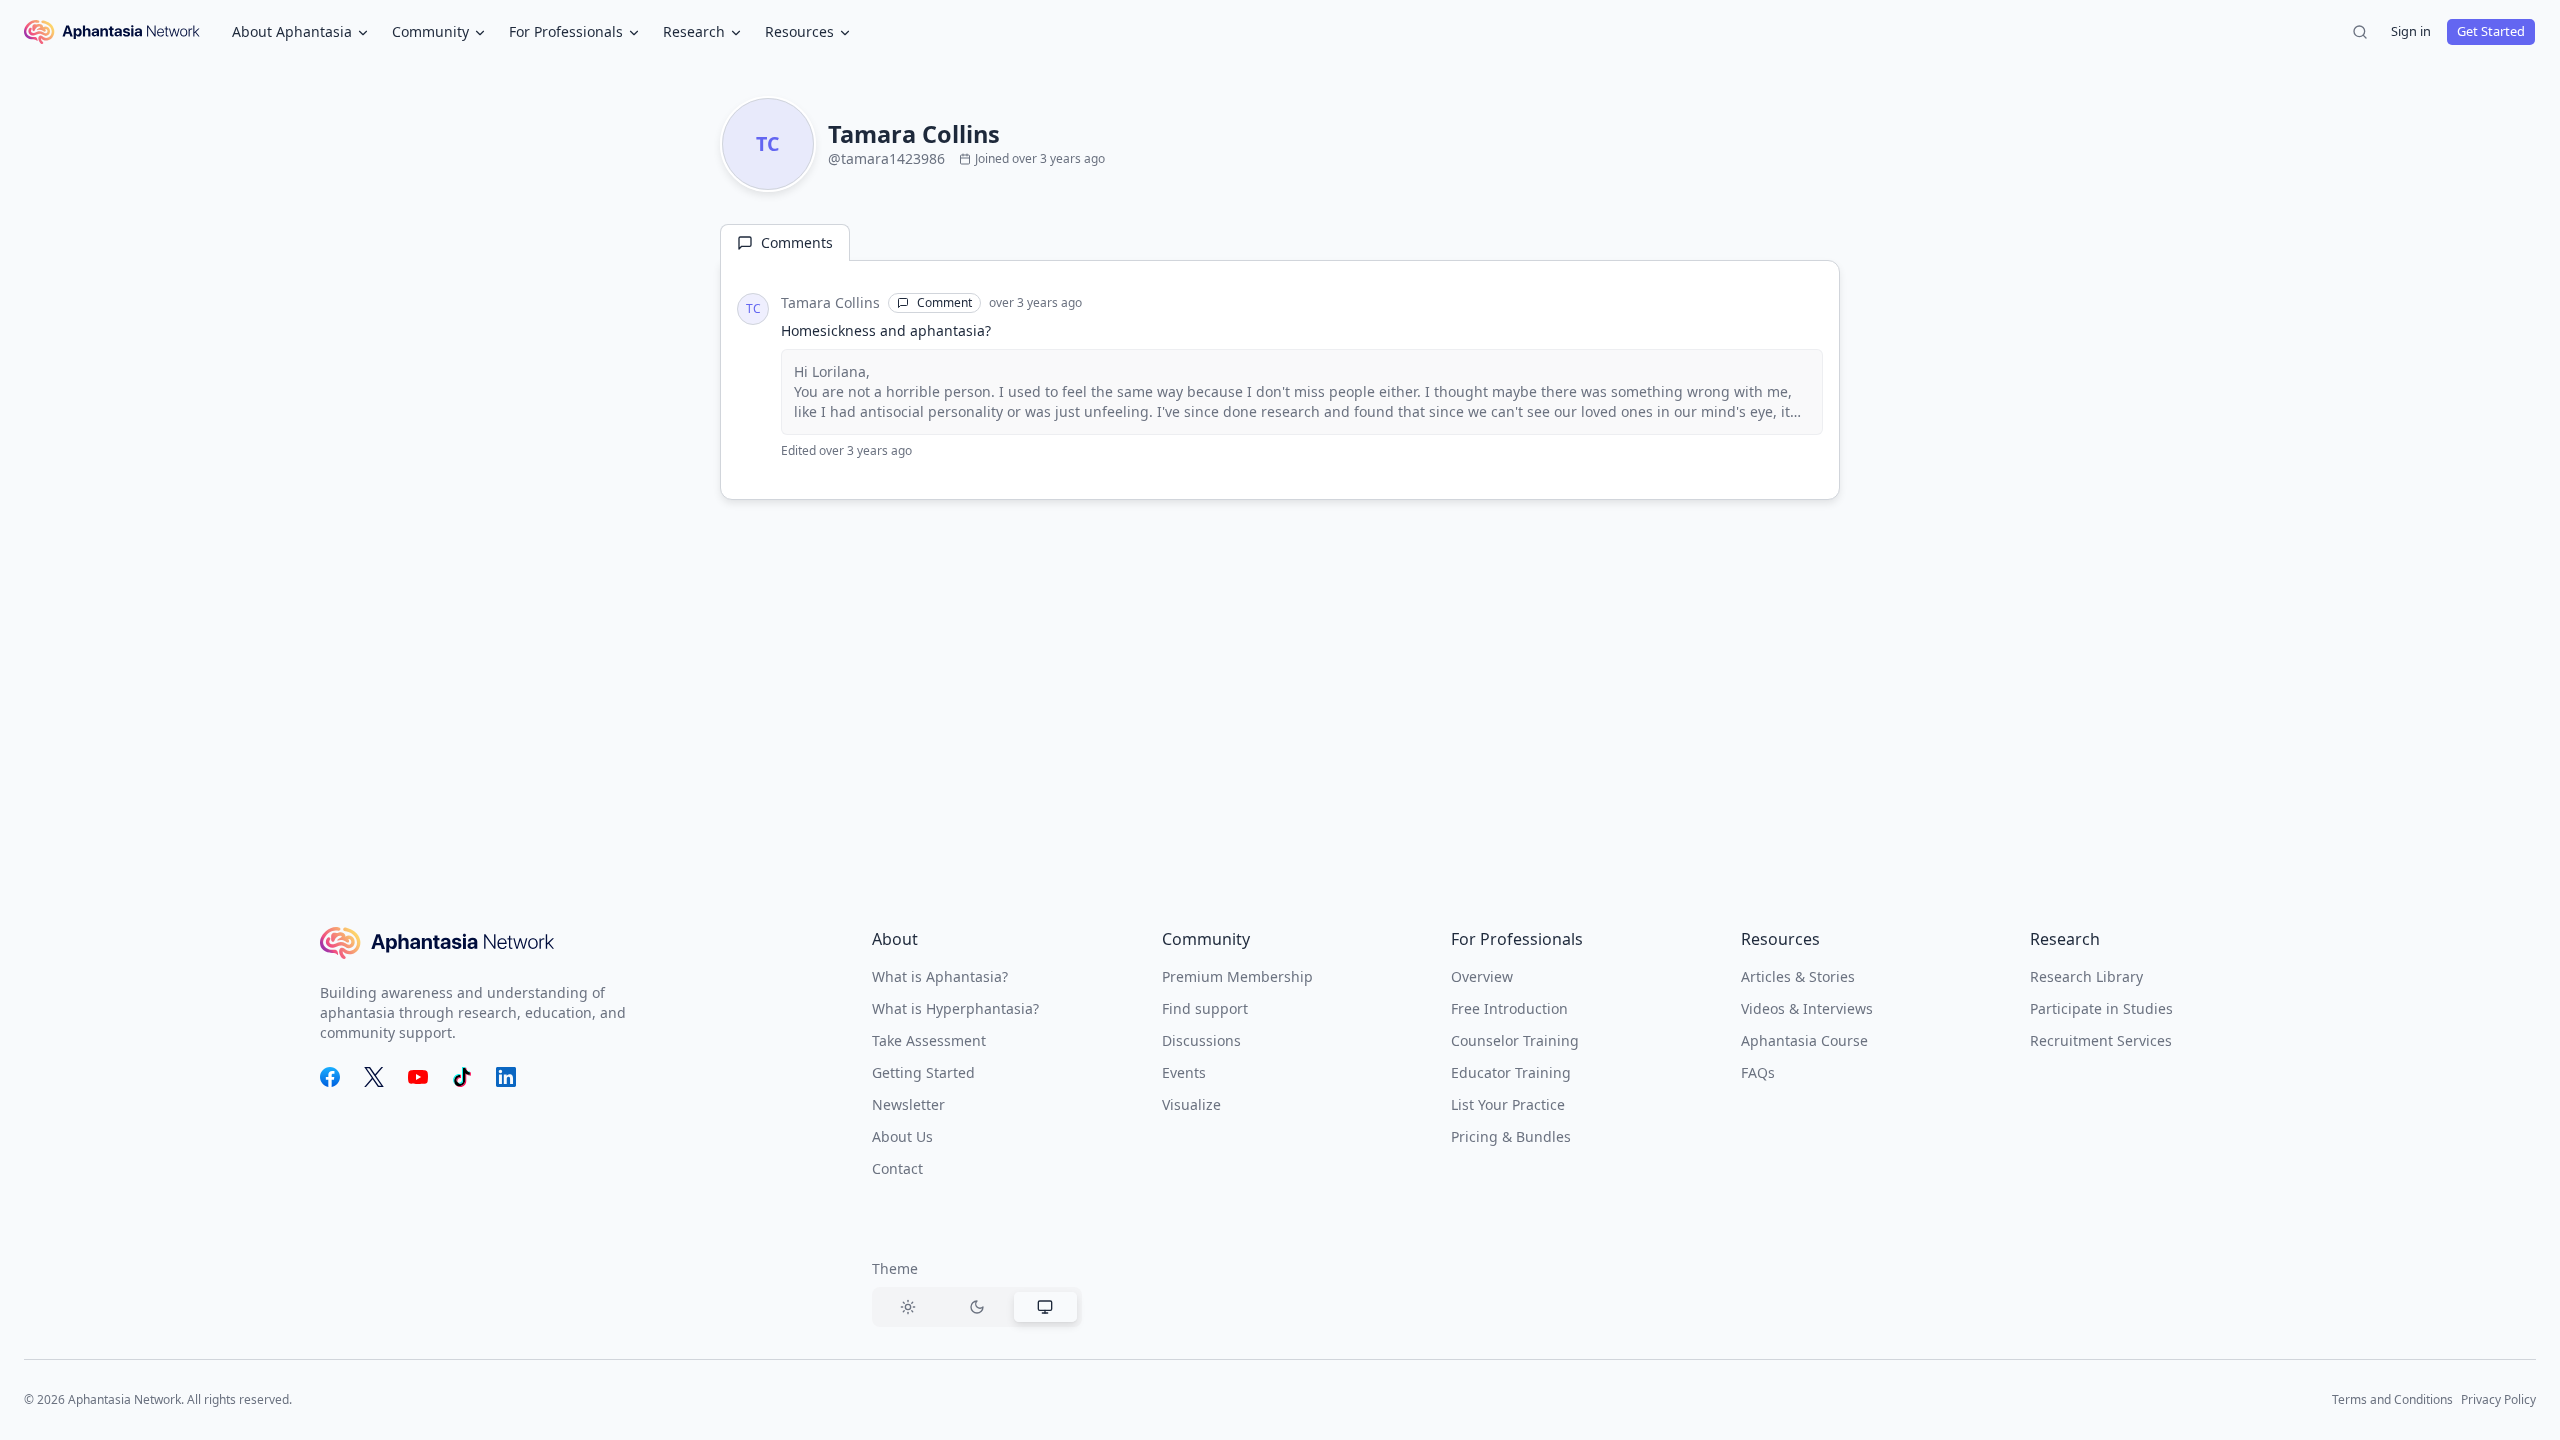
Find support (1205, 1008)
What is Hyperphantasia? (955, 1008)
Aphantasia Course (1804, 1040)
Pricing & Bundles (1511, 1136)
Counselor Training (1515, 1040)
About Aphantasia (292, 31)
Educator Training (1511, 1072)
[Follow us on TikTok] (462, 1077)
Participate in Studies (2101, 1008)
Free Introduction (1509, 1008)
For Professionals (566, 31)
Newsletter (908, 1104)
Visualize (1191, 1104)
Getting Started (923, 1072)
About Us (902, 1136)
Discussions (1201, 1040)
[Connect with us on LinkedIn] (506, 1077)
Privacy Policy (2498, 1399)
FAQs (1758, 1072)
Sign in (2411, 31)
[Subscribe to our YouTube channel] (418, 1077)
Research (694, 31)
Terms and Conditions (2392, 1399)
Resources (799, 31)
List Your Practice (1508, 1104)
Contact (897, 1168)
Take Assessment (929, 1040)
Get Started (2491, 31)
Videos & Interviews (1807, 1008)
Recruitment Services (2101, 1040)
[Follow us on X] (374, 1077)
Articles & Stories (1798, 976)
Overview (1482, 976)
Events (1184, 1072)
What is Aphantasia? (940, 976)
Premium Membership (1237, 976)
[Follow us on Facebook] (330, 1077)
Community (430, 31)
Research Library (2086, 976)
